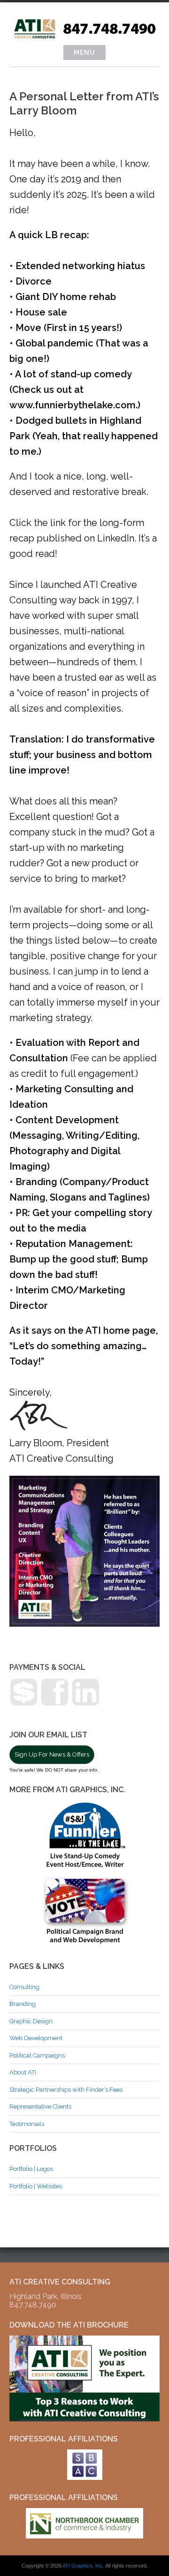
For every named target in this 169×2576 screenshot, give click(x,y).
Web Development (36, 2038)
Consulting (24, 1987)
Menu (84, 53)
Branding (23, 2004)
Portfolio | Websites (36, 2186)
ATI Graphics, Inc (82, 2566)
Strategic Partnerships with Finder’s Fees (66, 2090)
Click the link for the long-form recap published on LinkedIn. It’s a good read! (83, 538)
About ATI (23, 2072)
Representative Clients (40, 2107)
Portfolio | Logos (31, 2169)
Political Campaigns (37, 2055)
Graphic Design (31, 2021)
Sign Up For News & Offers (52, 1754)
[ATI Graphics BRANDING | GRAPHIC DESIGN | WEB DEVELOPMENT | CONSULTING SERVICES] (84, 38)
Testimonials (27, 2124)
